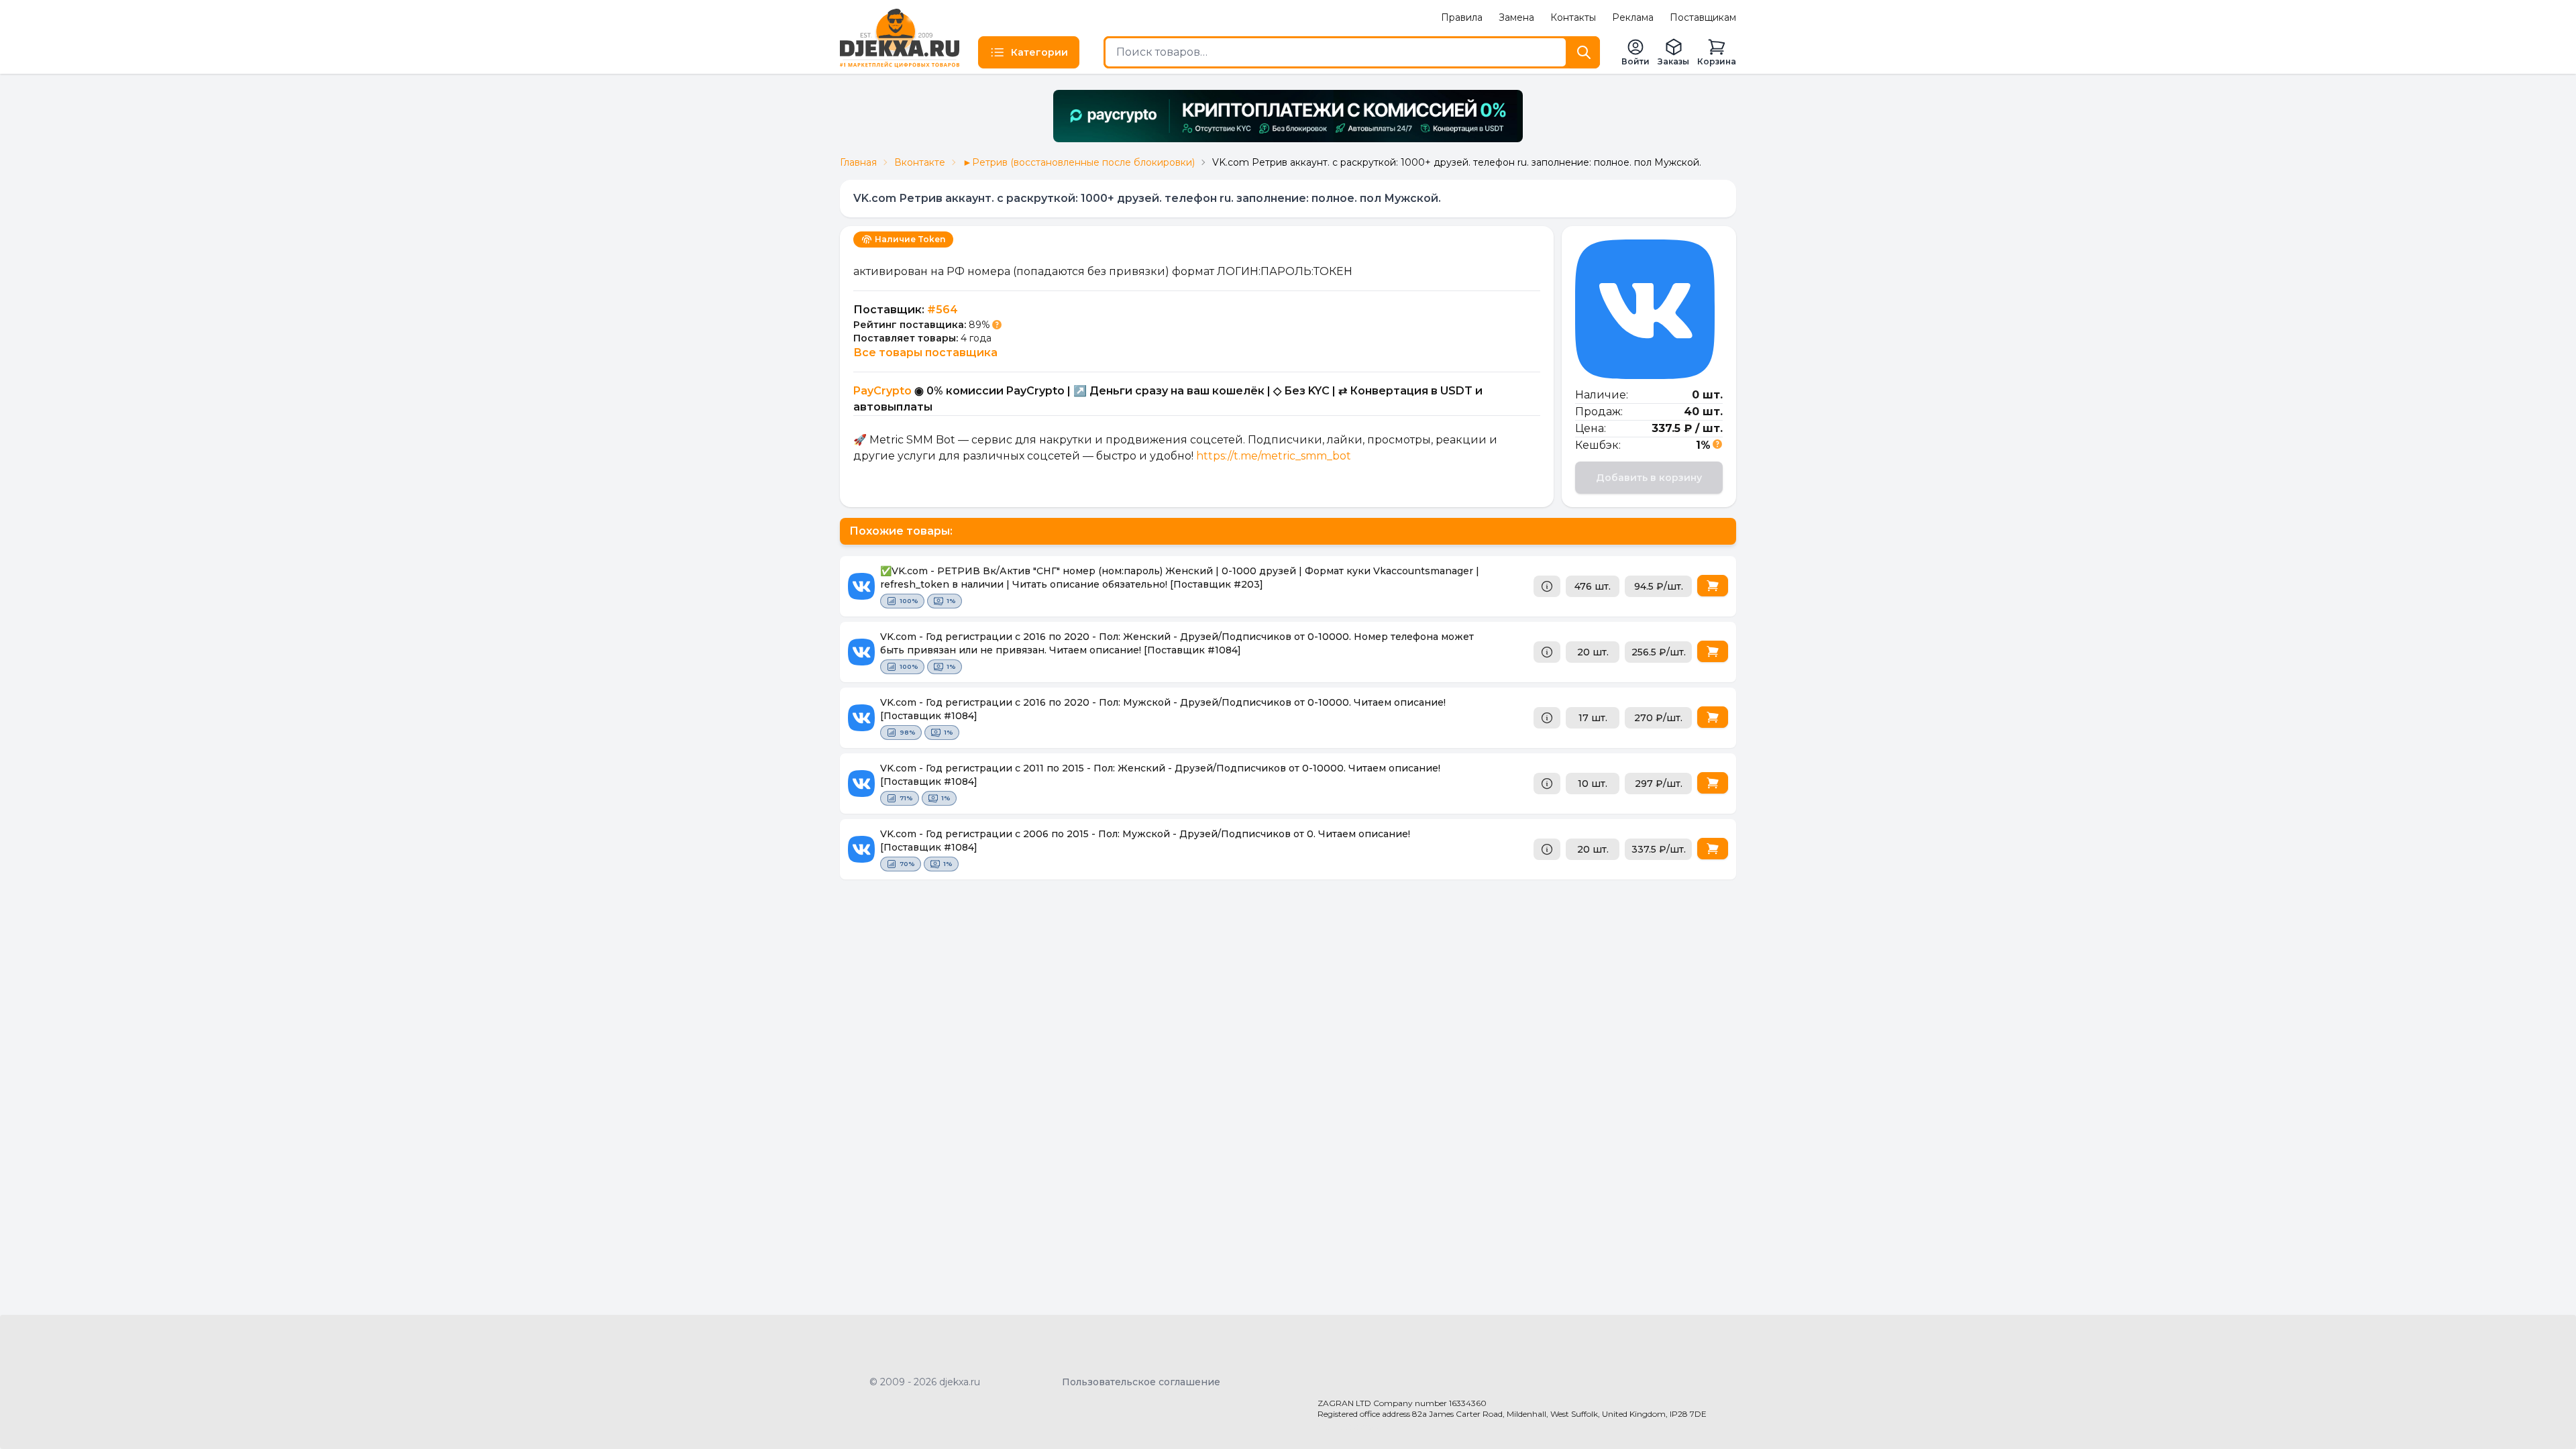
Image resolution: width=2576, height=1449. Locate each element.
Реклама (1633, 17)
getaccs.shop (1349, 1426)
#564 (943, 310)
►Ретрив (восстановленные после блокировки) (1079, 162)
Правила (1462, 17)
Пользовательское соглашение (1141, 1382)
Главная (858, 162)
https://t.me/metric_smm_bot (1274, 456)
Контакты (1573, 17)
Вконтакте (920, 162)
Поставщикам (1703, 17)
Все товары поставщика (925, 353)
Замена (1516, 17)
